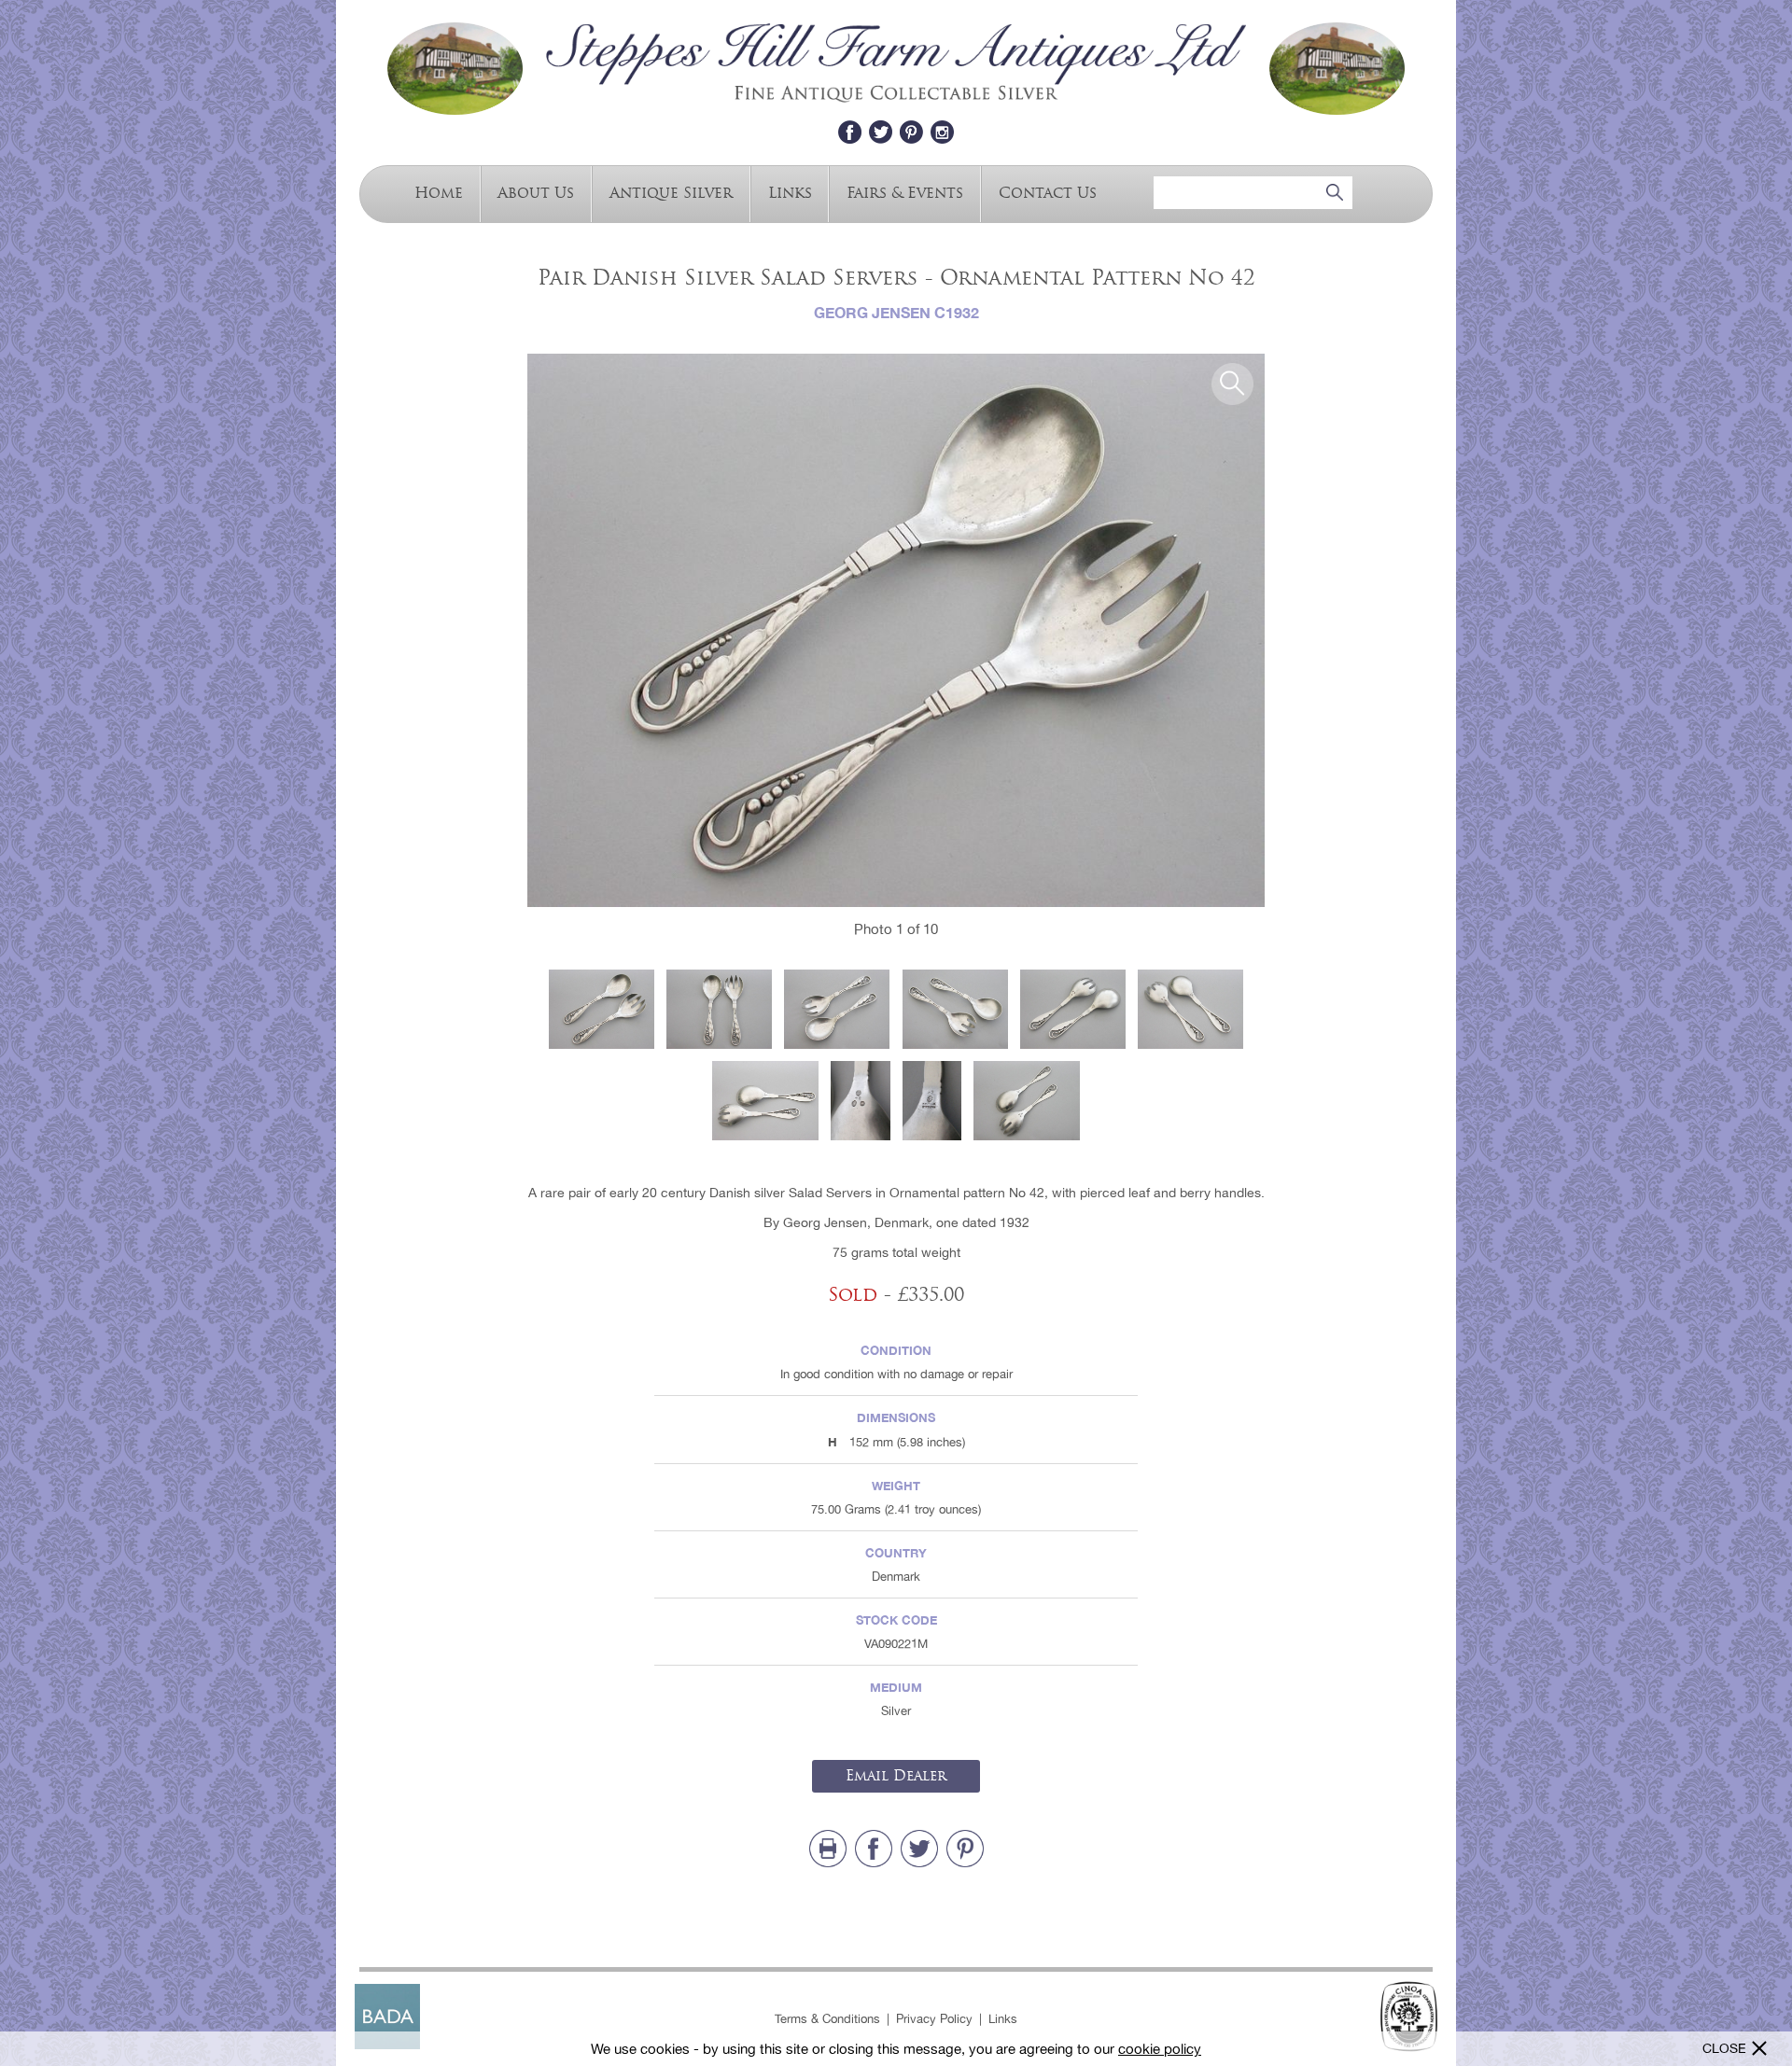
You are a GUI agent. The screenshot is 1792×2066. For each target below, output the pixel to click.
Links (790, 192)
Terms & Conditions (827, 2019)
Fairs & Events (905, 192)
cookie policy (1160, 2049)
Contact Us (1048, 192)
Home (439, 192)
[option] (896, 630)
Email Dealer (896, 1776)
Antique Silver (671, 192)
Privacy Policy (934, 2019)
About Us (536, 192)
